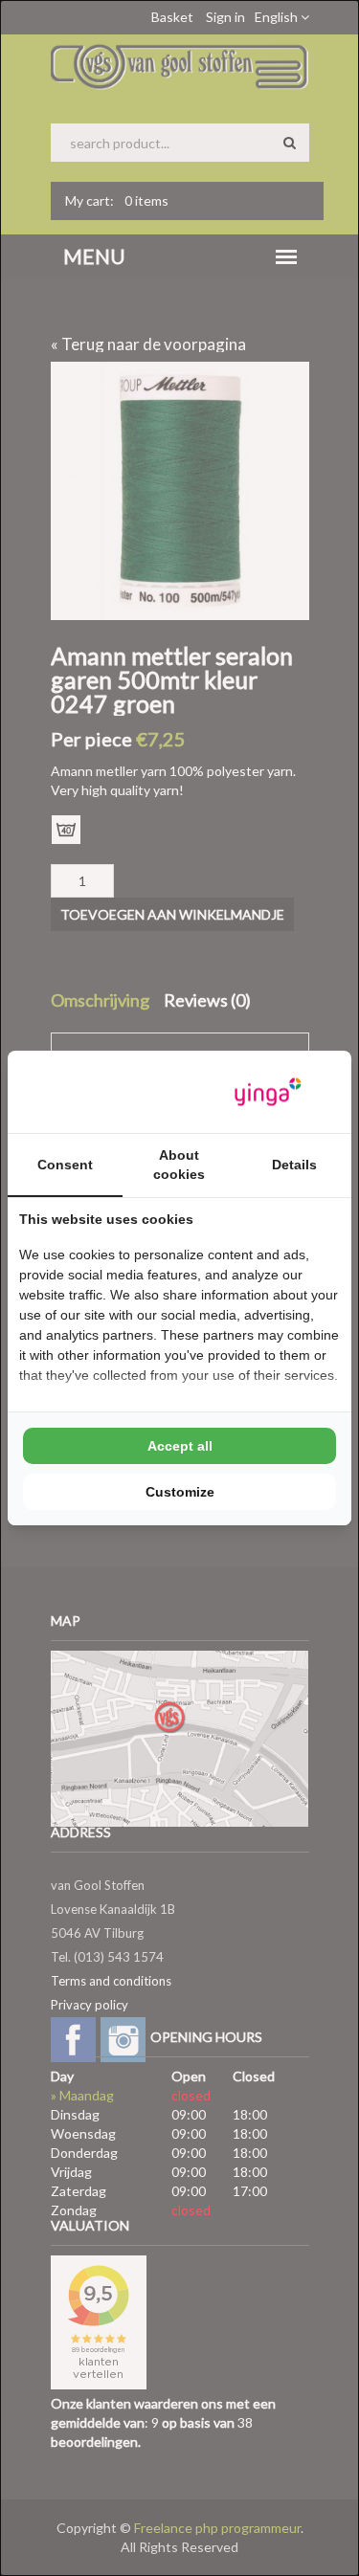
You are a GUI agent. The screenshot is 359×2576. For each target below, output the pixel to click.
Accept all (180, 1446)
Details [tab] (294, 1165)
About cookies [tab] (179, 1165)
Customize (180, 1492)
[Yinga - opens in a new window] (268, 1092)
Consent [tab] (65, 1165)
